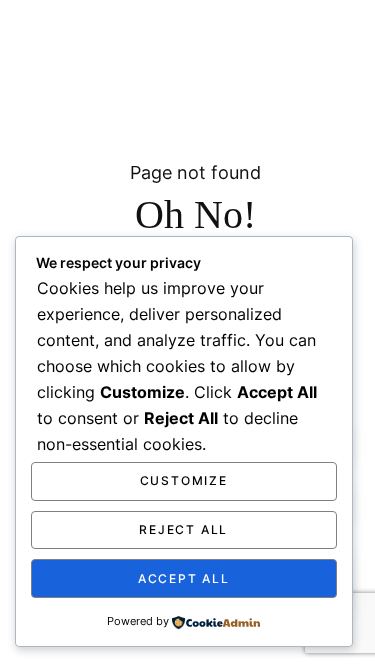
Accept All (184, 578)
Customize (184, 480)
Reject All (183, 529)
